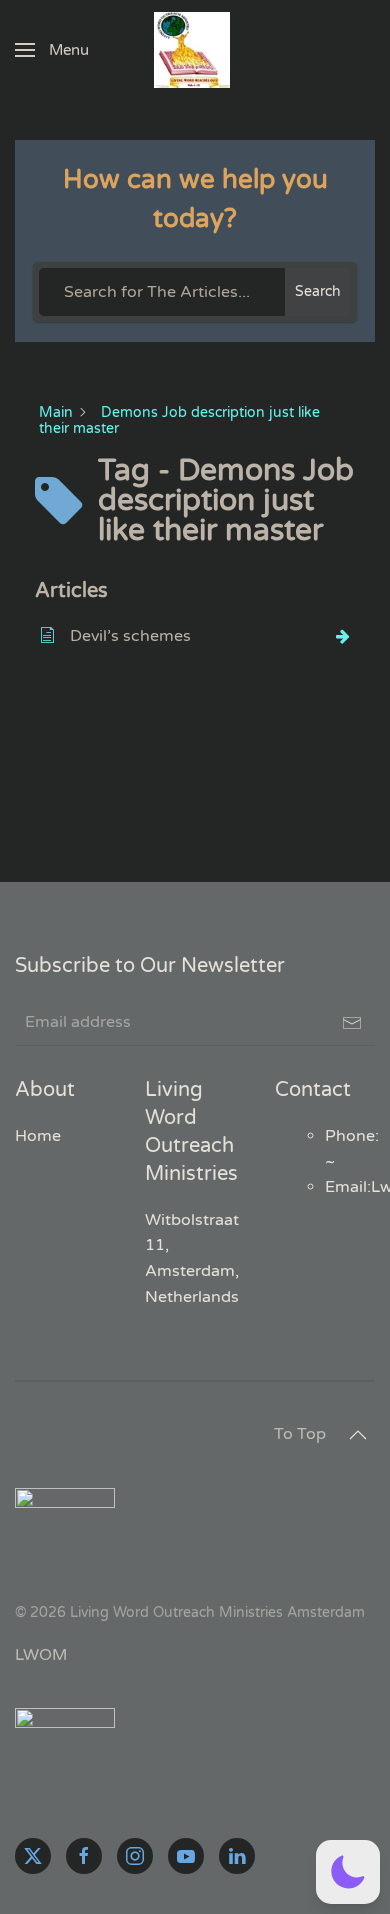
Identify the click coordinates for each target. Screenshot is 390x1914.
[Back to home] (195, 50)
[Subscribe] (352, 1023)
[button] (52, 50)
